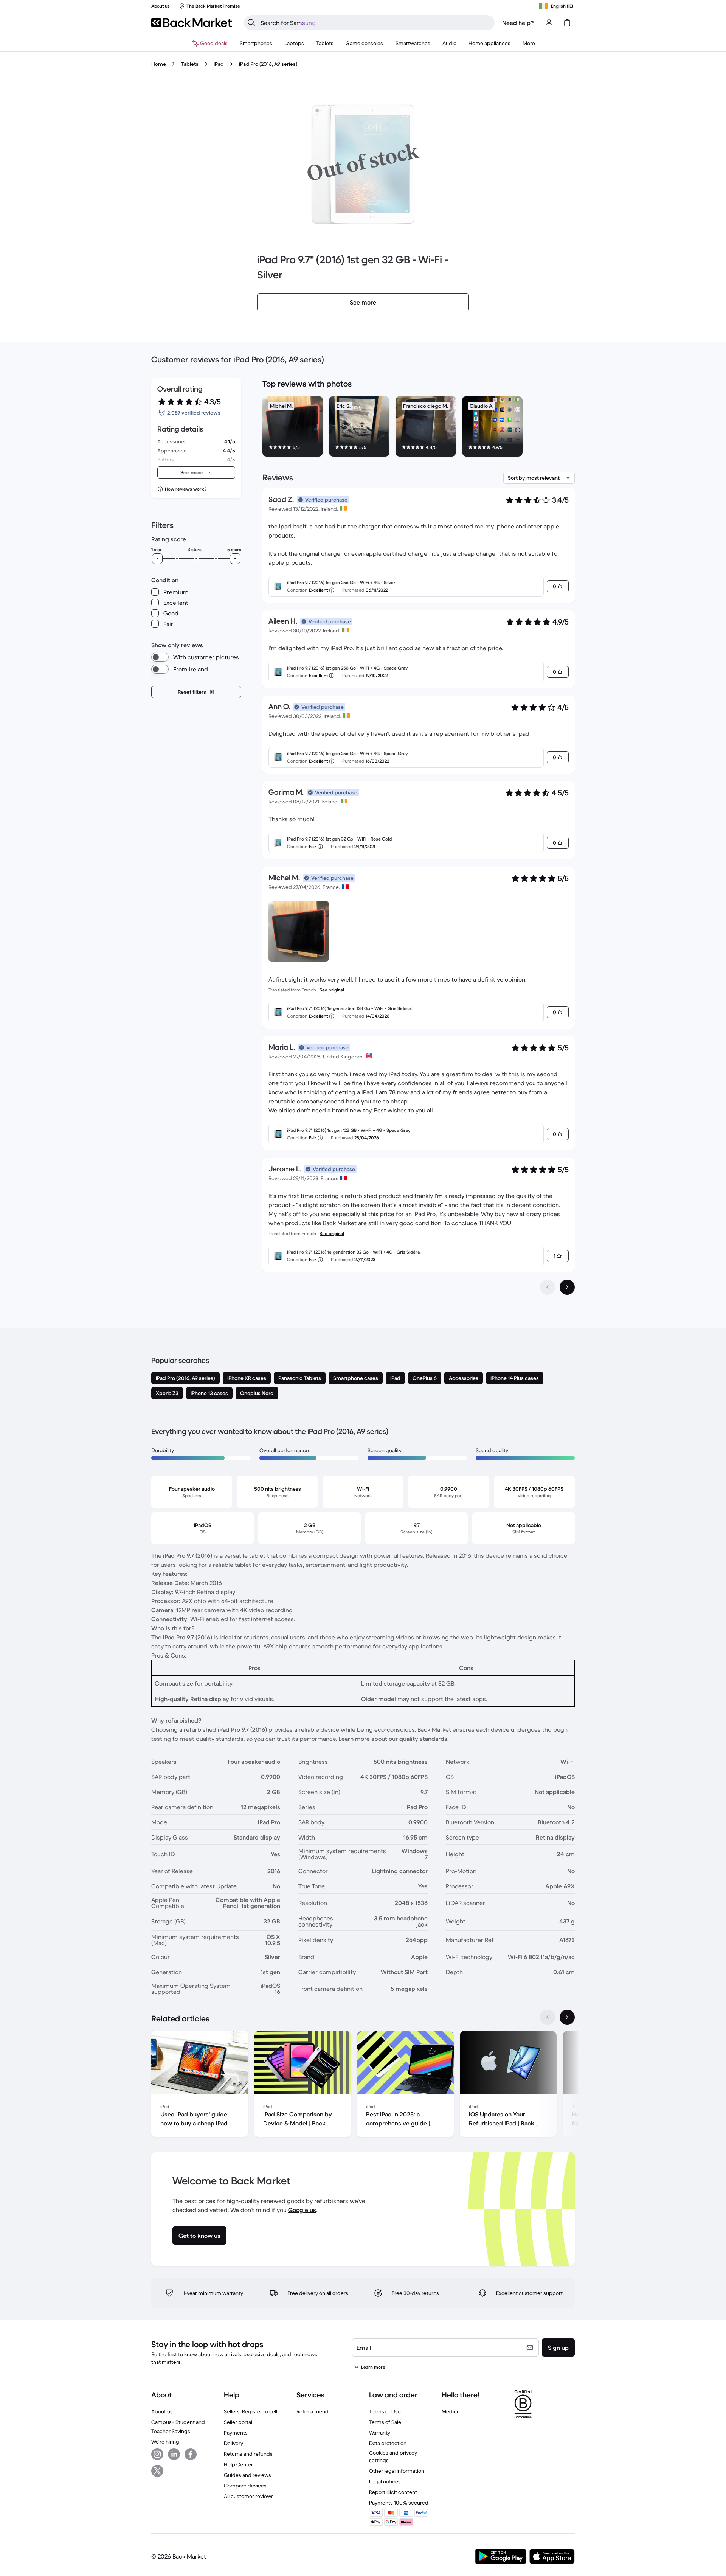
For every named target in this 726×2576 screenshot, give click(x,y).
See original (332, 990)
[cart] (567, 23)
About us (162, 2411)
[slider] (157, 559)
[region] (419, 428)
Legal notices (385, 2481)
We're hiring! (166, 2442)
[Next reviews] (567, 1287)
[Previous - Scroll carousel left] (548, 2017)
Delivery (233, 2443)
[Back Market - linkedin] (174, 2454)
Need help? (518, 23)
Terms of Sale (385, 2422)
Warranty (380, 2433)
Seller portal (238, 2422)
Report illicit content (393, 2492)
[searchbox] (375, 23)
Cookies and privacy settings (393, 2456)
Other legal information (397, 2471)
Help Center (238, 2464)
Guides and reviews (247, 2475)
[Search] (251, 23)
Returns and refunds (248, 2454)
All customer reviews (249, 2496)
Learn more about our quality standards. (394, 1739)
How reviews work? (186, 489)
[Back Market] (192, 23)
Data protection (388, 2443)
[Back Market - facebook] (191, 2454)
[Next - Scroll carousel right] (567, 2017)
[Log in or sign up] (549, 23)
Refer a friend (313, 2411)
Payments (236, 2433)
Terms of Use (385, 2411)
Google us (302, 2210)
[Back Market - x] (157, 2471)
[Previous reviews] (548, 1287)
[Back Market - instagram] (157, 2454)
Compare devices (245, 2486)
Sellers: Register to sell (251, 2411)
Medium (452, 2411)
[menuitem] (256, 43)
